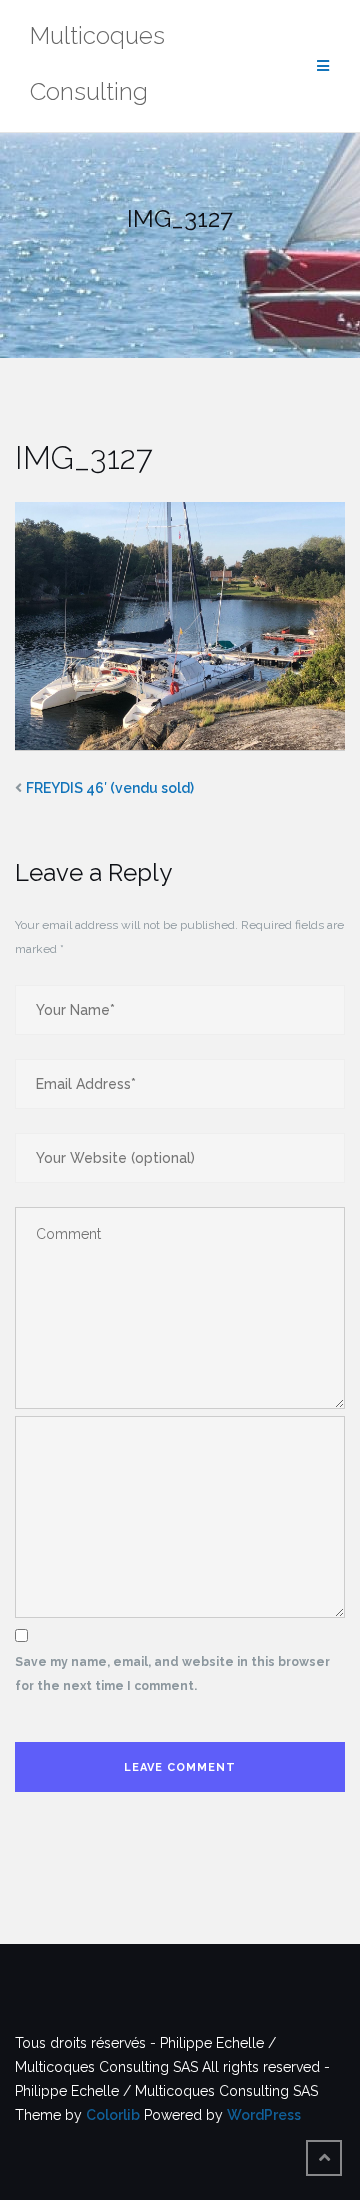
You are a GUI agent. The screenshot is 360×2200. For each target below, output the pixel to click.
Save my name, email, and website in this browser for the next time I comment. (172, 1674)
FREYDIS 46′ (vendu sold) (110, 788)
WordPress (264, 2115)
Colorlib (113, 2115)
